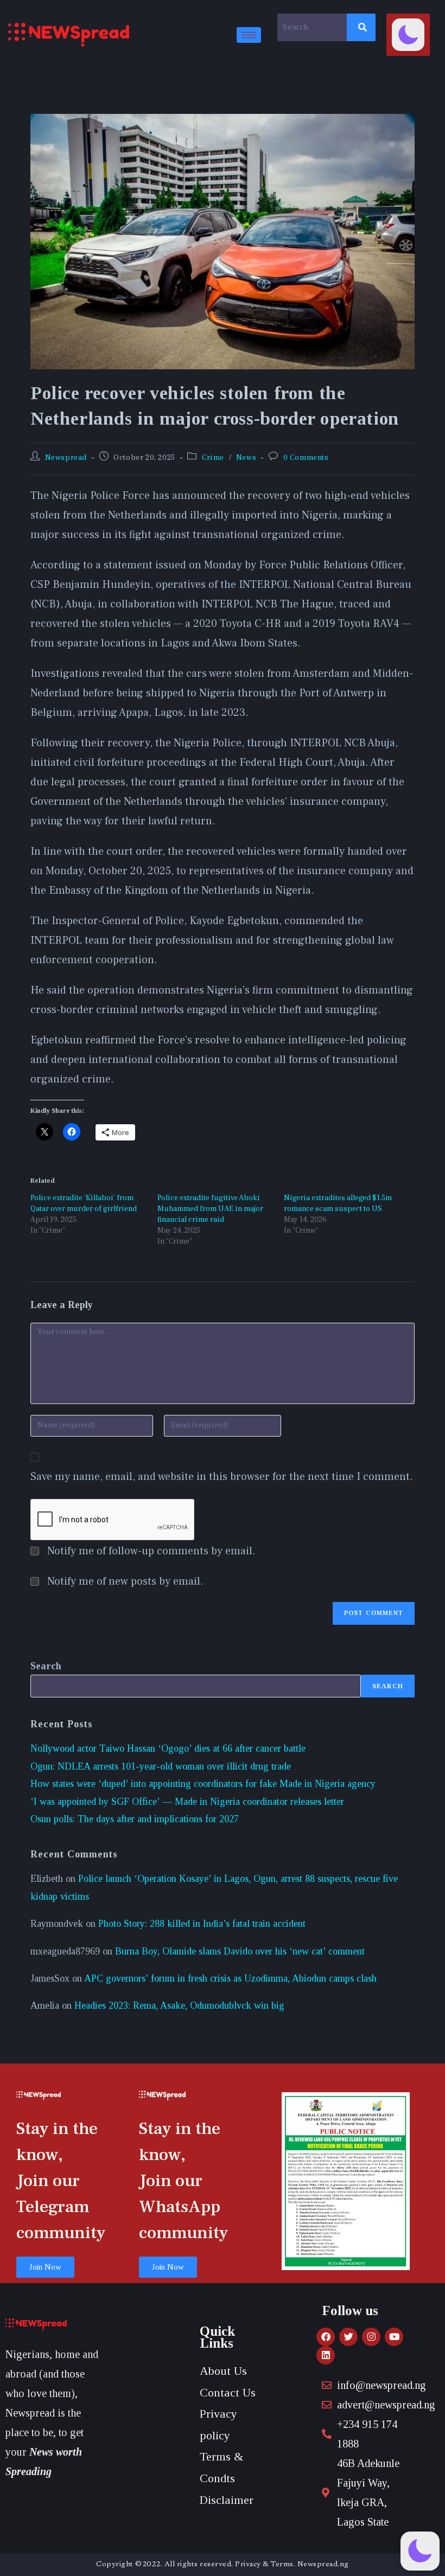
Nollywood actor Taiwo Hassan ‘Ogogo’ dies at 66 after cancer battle (168, 1748)
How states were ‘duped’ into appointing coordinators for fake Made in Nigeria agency (203, 1784)
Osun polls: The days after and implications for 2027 (135, 1819)
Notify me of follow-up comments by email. (151, 1551)
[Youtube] (394, 2337)
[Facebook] (326, 2337)
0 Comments (306, 458)
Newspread (66, 458)
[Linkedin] (326, 2355)
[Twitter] (348, 2337)
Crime (213, 458)
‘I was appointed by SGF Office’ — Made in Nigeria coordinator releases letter (187, 1802)
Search (46, 1666)
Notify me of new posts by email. (125, 1581)
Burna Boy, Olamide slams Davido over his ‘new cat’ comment (240, 1951)
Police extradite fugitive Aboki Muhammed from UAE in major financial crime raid (210, 1209)
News (246, 458)
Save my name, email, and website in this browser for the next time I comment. (222, 1477)
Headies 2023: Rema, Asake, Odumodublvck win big (179, 2005)
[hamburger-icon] (249, 35)
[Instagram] (371, 2337)
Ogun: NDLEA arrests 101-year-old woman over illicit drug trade (161, 1766)
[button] (408, 35)
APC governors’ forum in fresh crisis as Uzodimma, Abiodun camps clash (230, 1978)
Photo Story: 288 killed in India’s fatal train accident (202, 1924)
